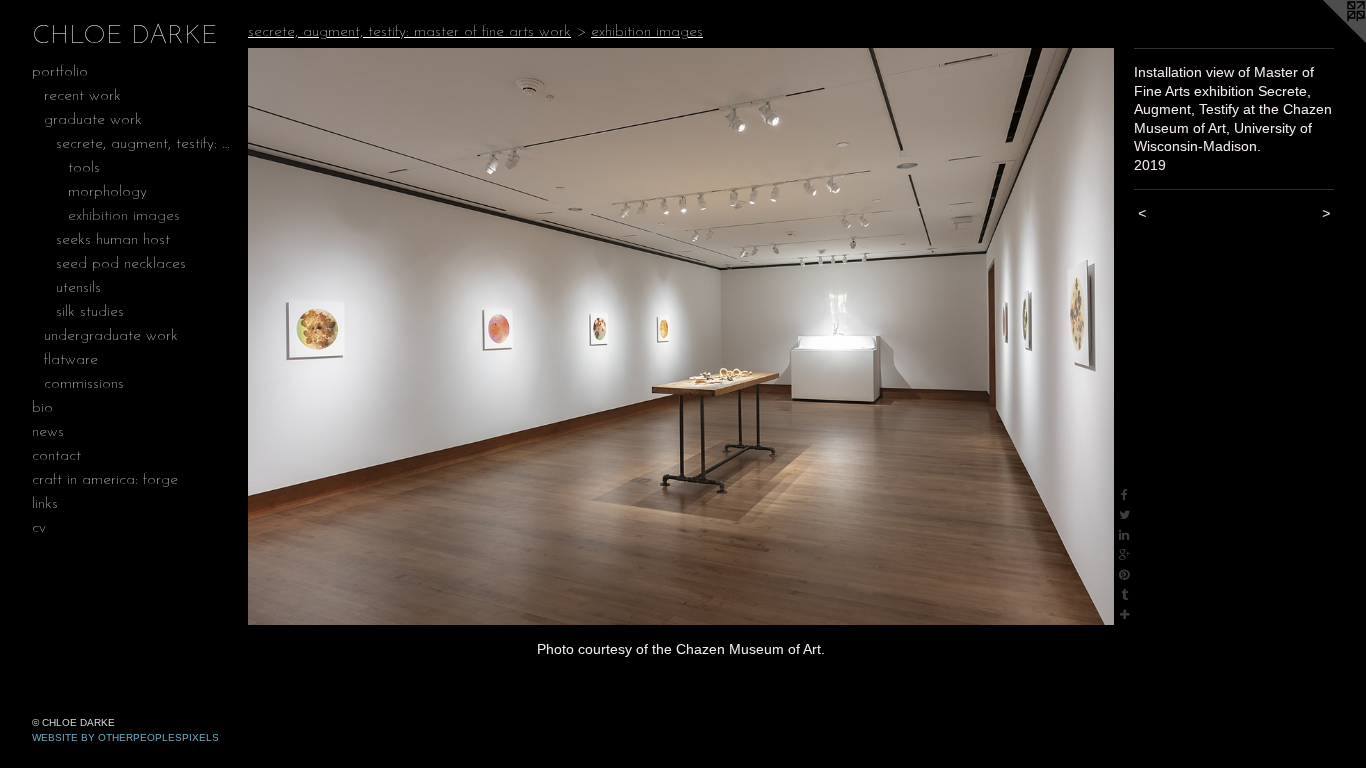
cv (39, 528)
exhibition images (124, 216)
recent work (82, 96)
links (45, 504)
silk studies (90, 312)
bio (42, 408)
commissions (84, 384)
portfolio (60, 72)
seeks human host (113, 240)
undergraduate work (111, 336)
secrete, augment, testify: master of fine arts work (144, 144)
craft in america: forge (105, 480)
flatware (71, 360)
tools (84, 168)
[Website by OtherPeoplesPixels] (1326, 40)
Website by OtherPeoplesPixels (125, 737)
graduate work (93, 120)
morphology (107, 192)
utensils (78, 288)
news (48, 432)
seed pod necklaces (121, 264)
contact (56, 456)
